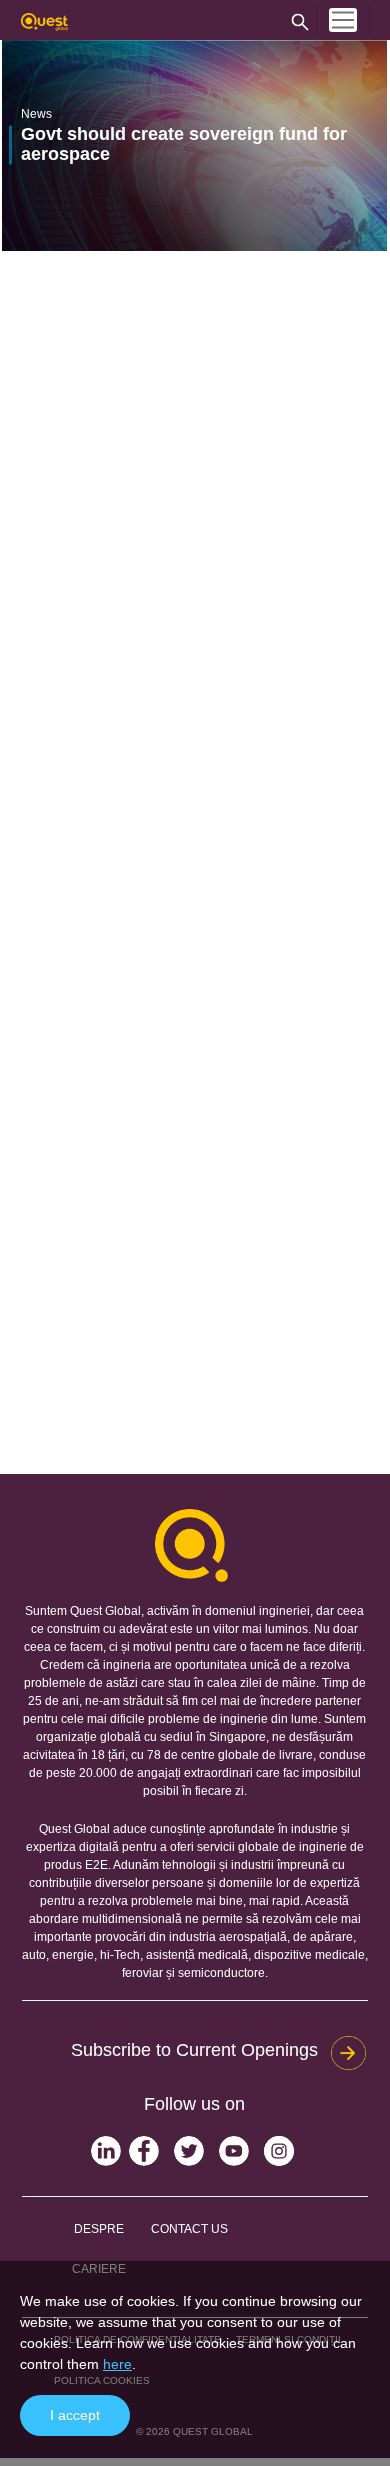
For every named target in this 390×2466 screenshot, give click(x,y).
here (117, 2364)
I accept (75, 2415)
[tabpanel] (194, 145)
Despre (99, 2229)
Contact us (189, 2229)
